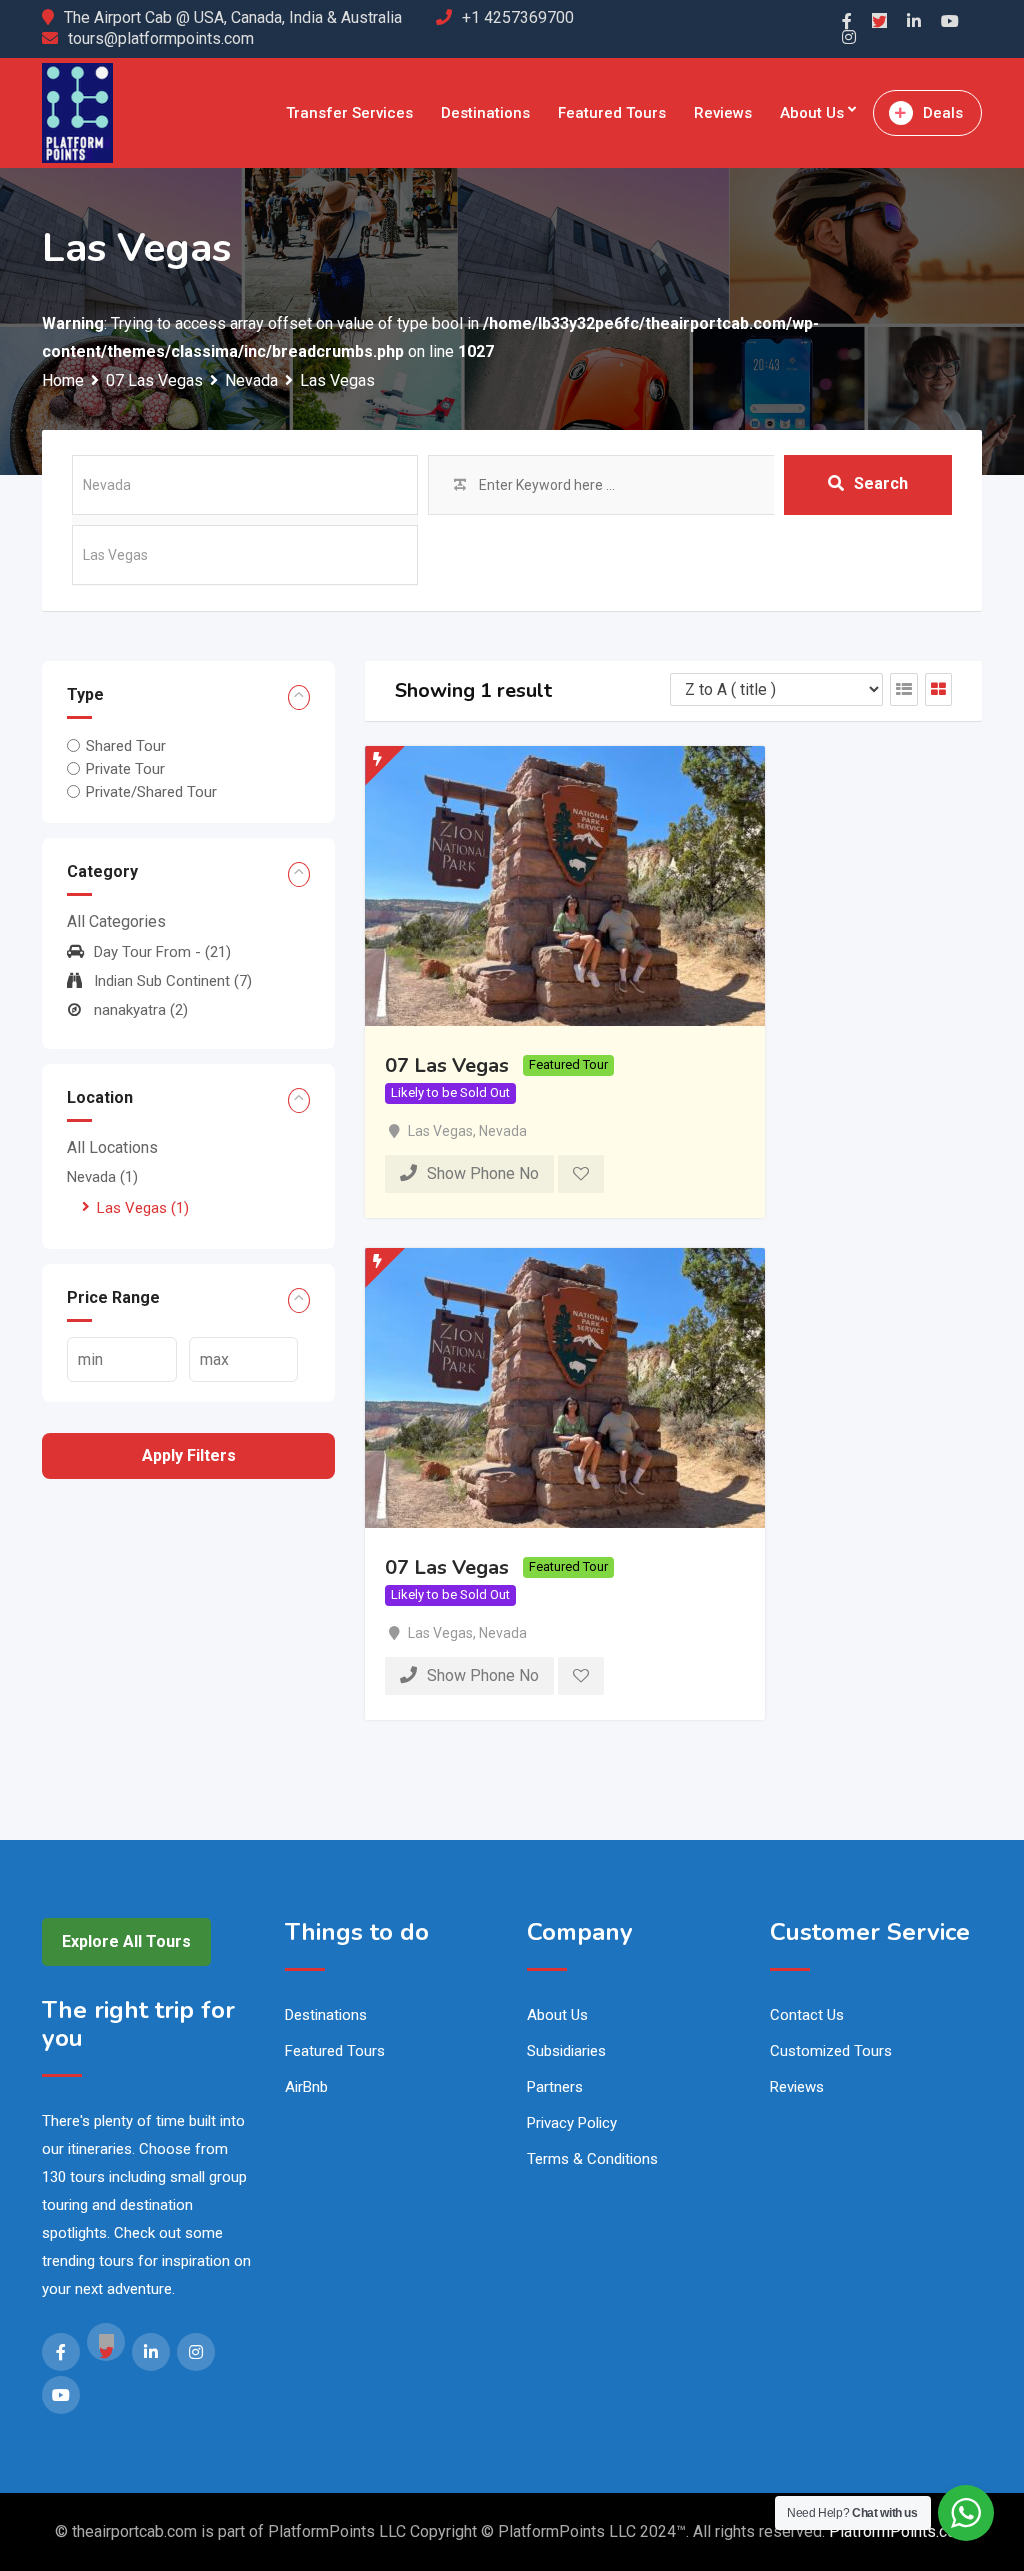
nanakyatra (141, 1010)
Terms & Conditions (592, 2159)
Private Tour (125, 769)
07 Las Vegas (447, 1064)
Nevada (102, 1177)
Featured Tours (612, 113)
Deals (943, 113)
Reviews (723, 113)
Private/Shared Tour (151, 792)
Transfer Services (349, 113)
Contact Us (807, 2015)
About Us (812, 113)
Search (881, 483)
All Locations (112, 1147)
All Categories (116, 921)
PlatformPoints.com (899, 2531)
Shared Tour (126, 745)
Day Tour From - (162, 952)
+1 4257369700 (518, 17)
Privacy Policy (572, 2123)
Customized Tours (831, 2051)
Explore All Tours (126, 1941)
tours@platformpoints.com (161, 38)
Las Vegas (143, 1208)
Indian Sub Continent (173, 981)
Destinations (485, 113)
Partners (555, 2087)
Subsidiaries (566, 2051)
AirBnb (306, 2087)
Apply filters (189, 1455)
